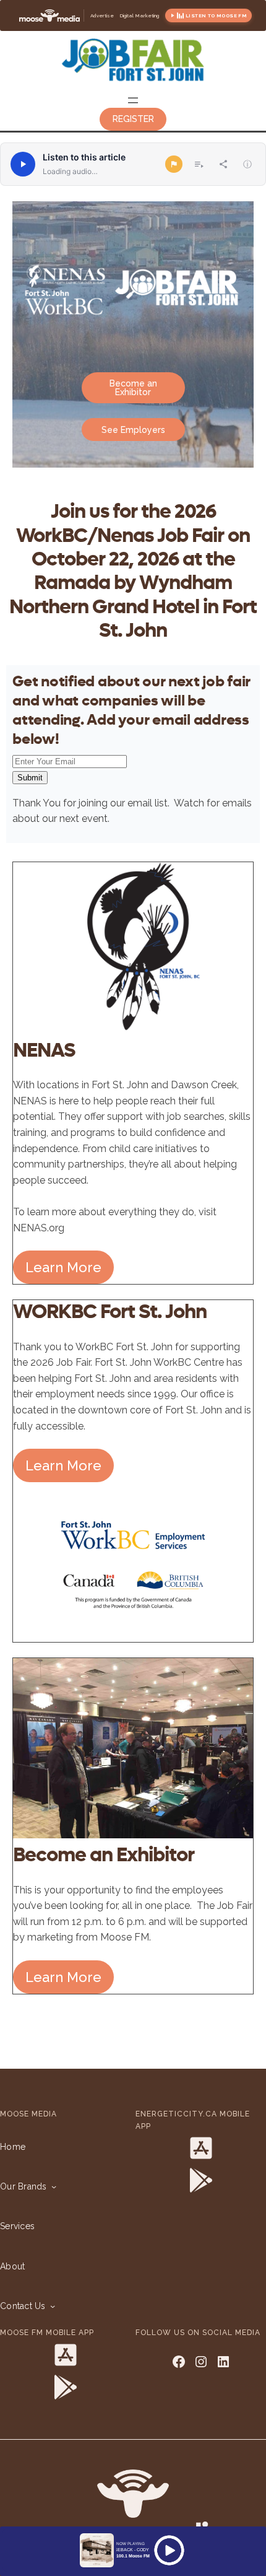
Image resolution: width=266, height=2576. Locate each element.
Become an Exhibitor (133, 388)
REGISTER (133, 119)
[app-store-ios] (201, 2148)
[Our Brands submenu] (51, 2186)
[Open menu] (133, 100)
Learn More (63, 1267)
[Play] (23, 164)
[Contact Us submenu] (50, 2306)
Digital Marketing (139, 15)
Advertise (102, 15)
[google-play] (201, 2180)
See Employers (133, 430)
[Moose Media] (49, 15)
